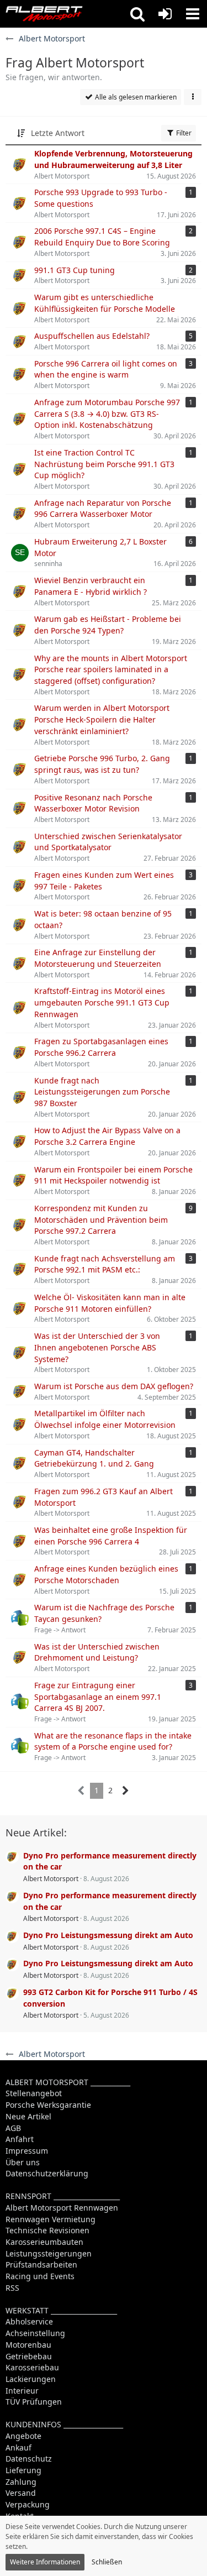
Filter (183, 133)
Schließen (107, 2562)
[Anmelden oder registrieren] (165, 14)
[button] (137, 14)
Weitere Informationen (45, 2562)
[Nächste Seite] (126, 1791)
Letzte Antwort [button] (58, 133)
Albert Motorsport (51, 1879)
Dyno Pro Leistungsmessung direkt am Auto (108, 1935)
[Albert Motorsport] (44, 14)
